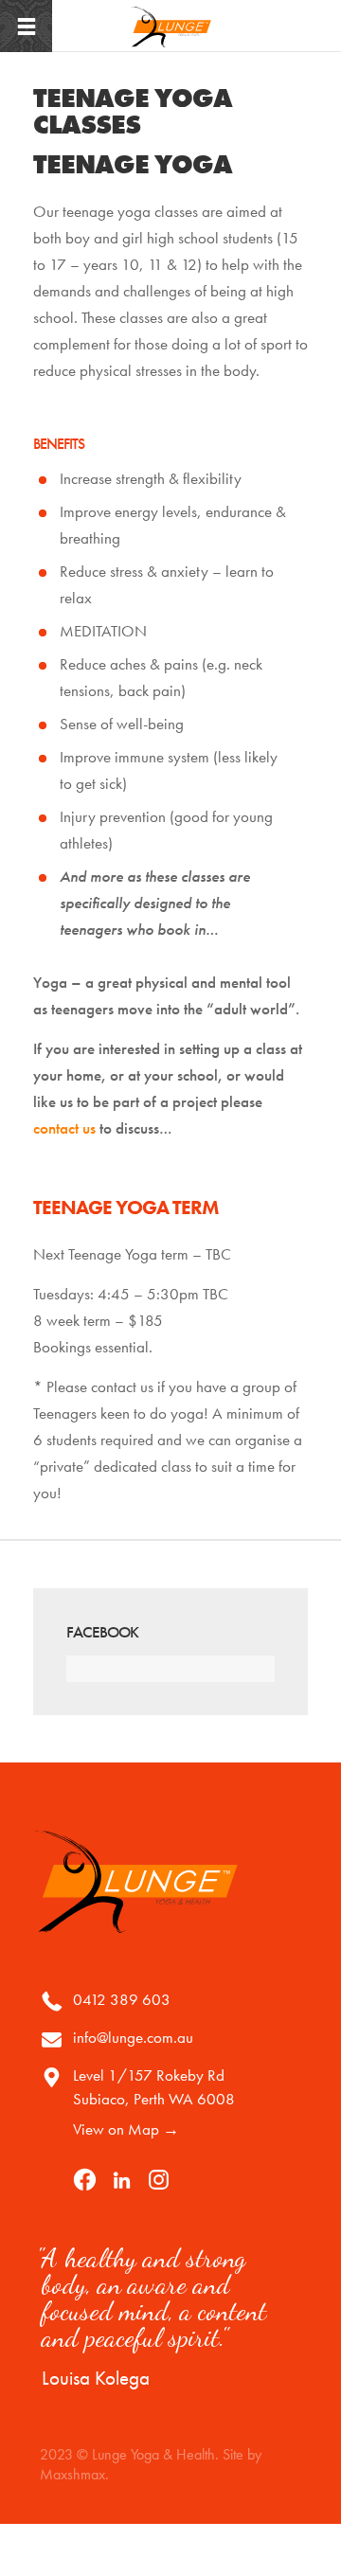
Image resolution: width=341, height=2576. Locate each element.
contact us (64, 1128)
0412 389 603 (122, 1999)
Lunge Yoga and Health (170, 27)
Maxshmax (72, 2474)
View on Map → (126, 2129)
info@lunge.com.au (133, 2037)
